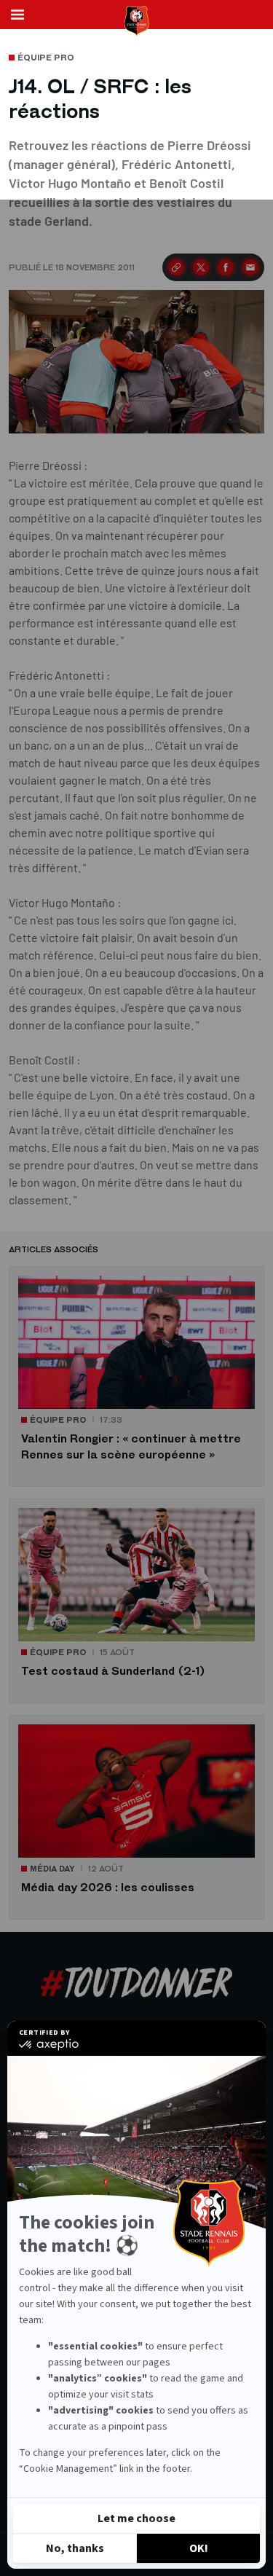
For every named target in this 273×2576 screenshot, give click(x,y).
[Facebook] (226, 267)
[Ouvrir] (17, 15)
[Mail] (250, 267)
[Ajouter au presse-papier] (176, 267)
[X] (201, 267)
